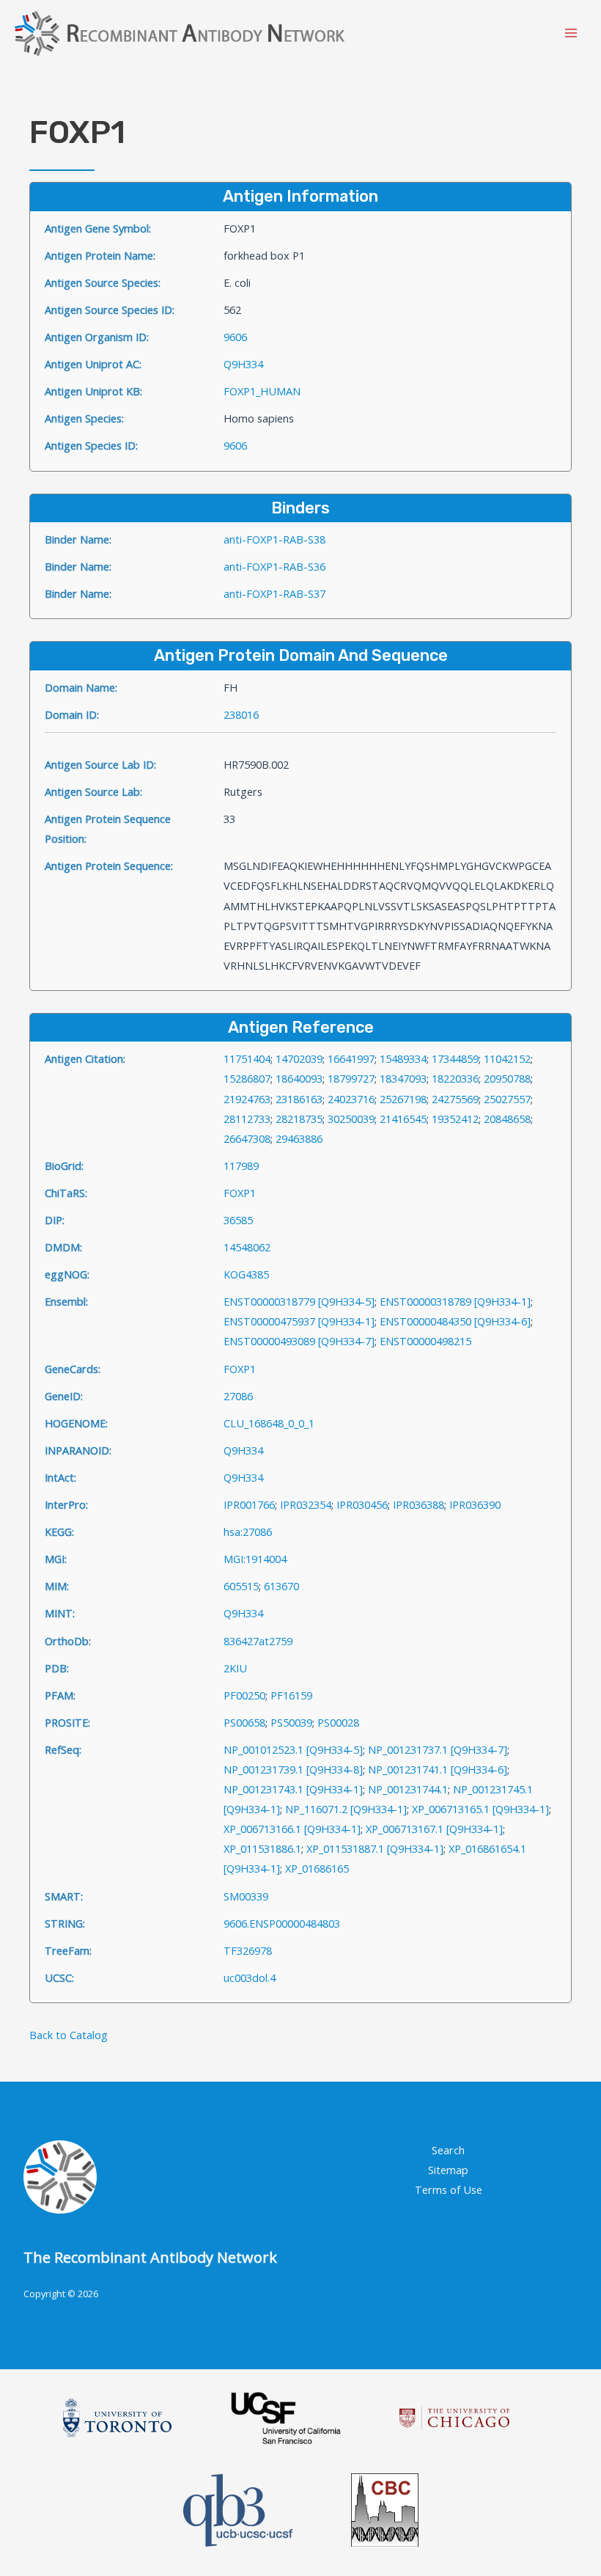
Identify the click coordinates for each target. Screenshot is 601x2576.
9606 (235, 337)
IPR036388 (419, 1504)
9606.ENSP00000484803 (282, 1923)
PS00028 (338, 1722)
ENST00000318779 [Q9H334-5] (299, 1301)
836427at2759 (258, 1641)
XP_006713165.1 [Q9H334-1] (480, 1809)
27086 (238, 1396)
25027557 (507, 1099)
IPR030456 (362, 1504)
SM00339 (246, 1896)
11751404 (247, 1058)
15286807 (247, 1078)
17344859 (455, 1058)
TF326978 (248, 1950)
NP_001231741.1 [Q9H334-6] (438, 1769)
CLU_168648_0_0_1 (269, 1423)
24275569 (455, 1099)
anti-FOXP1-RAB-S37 (274, 593)
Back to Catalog (69, 2035)
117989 (241, 1166)
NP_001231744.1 (408, 1789)
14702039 (299, 1058)
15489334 (403, 1058)
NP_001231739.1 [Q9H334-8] (293, 1769)
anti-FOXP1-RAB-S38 (274, 539)
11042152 (507, 1058)
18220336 (455, 1078)
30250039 (351, 1119)
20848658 (507, 1119)
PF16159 (291, 1695)
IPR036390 (475, 1504)
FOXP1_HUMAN (262, 391)
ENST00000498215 (425, 1341)
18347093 (403, 1078)
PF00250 (244, 1695)
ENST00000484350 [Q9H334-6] (455, 1321)
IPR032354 (306, 1504)
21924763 (247, 1099)
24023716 (351, 1099)
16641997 (351, 1058)
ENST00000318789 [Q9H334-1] (455, 1301)
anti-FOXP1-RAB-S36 (274, 566)
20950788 (507, 1078)
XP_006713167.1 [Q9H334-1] (434, 1829)
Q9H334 (243, 364)
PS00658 (244, 1722)
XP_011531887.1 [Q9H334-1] (375, 1848)
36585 (238, 1220)
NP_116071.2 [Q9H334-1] (346, 1809)
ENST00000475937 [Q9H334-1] (299, 1321)
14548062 (247, 1247)
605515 (241, 1586)
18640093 (299, 1078)
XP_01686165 (317, 1868)
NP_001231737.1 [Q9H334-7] (438, 1749)
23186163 (299, 1099)
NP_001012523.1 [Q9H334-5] (293, 1749)
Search (448, 2150)
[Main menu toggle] (571, 33)
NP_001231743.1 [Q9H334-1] (293, 1789)
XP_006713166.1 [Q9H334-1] (292, 1829)
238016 (241, 714)
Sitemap (448, 2170)
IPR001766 (249, 1504)
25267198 (403, 1099)
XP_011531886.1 (262, 1848)
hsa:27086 (248, 1532)
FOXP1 (240, 1193)
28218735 (299, 1119)
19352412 (455, 1119)
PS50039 (291, 1722)
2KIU (235, 1668)
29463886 (299, 1138)
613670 (281, 1586)
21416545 (403, 1119)
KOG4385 (246, 1274)
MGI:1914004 (255, 1559)
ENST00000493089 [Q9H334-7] (299, 1341)
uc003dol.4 (250, 1977)
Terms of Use (449, 2189)
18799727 (351, 1078)
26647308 (247, 1138)
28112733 (247, 1119)
